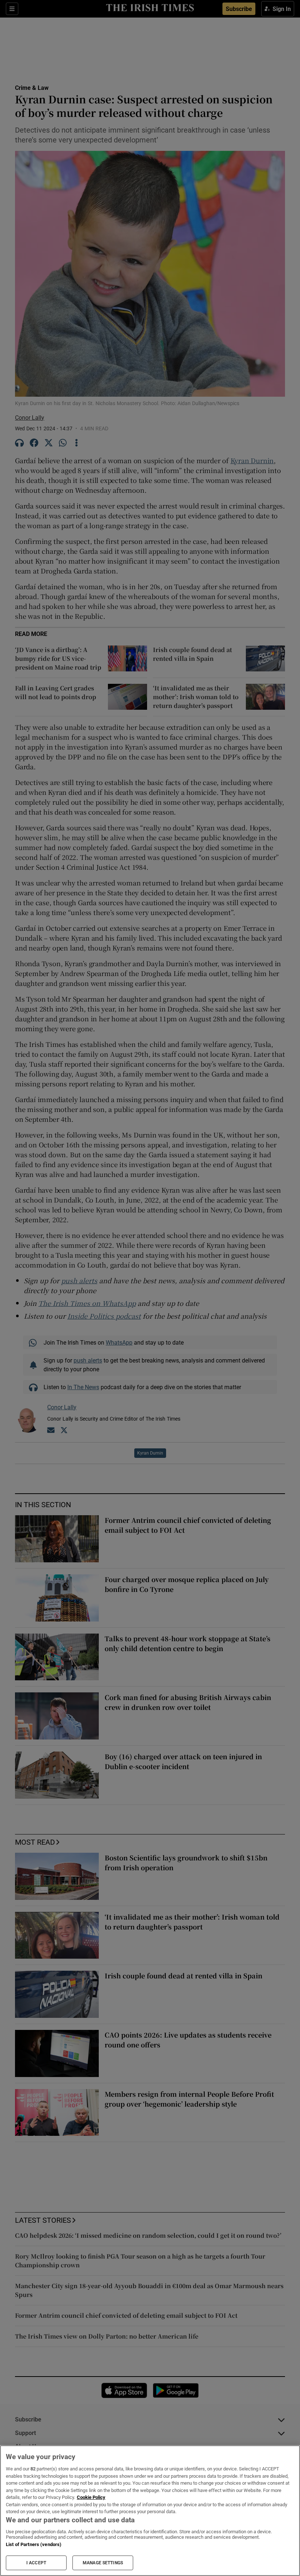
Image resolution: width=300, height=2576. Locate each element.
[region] (150, 2511)
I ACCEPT (36, 2563)
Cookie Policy (91, 2497)
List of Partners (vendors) (34, 2544)
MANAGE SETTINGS (103, 2563)
